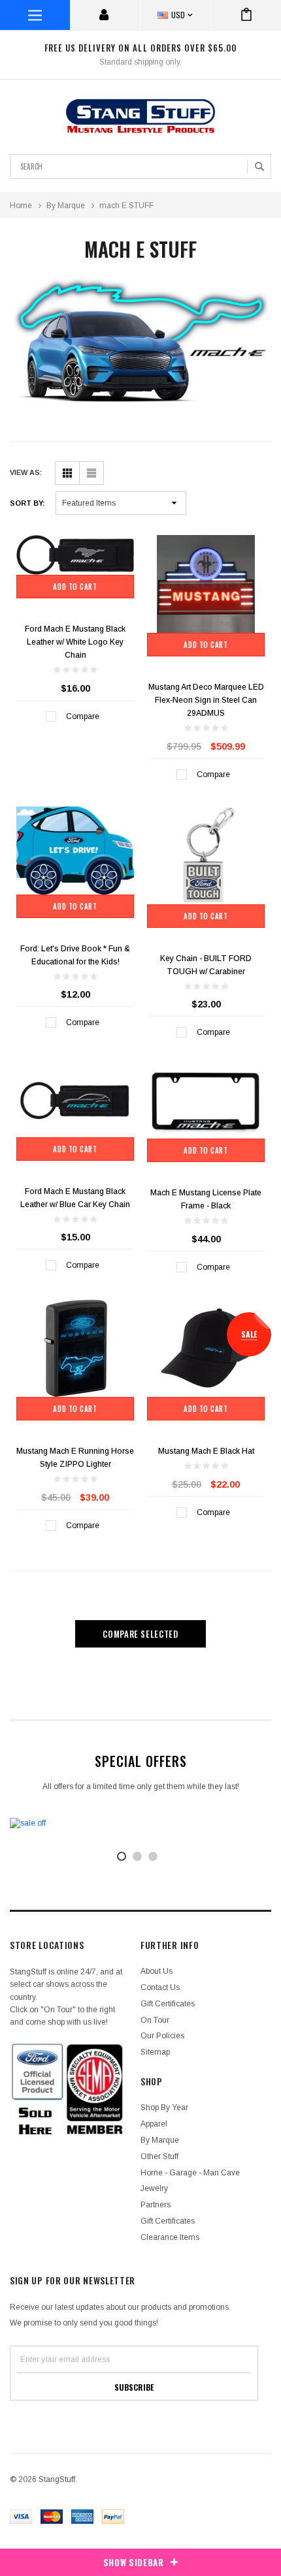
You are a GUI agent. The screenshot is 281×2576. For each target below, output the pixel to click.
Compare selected (140, 1634)
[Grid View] (67, 473)
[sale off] (140, 1823)
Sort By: (27, 503)
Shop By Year (164, 2108)
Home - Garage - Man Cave (190, 2173)
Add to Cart (75, 587)
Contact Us (160, 1987)
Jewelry (154, 2188)
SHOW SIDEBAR (134, 2562)
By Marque (66, 206)
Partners (156, 2205)
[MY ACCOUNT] (106, 15)
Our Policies (162, 2036)
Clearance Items (170, 2237)
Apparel (154, 2124)
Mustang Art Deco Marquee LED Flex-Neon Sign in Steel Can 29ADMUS (206, 700)
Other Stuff (159, 2156)
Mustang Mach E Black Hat (206, 1451)
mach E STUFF (126, 206)
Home (21, 206)
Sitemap (155, 2052)
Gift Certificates (168, 2004)
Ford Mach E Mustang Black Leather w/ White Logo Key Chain (75, 642)
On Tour (155, 2020)
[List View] (91, 473)
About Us (157, 1971)
